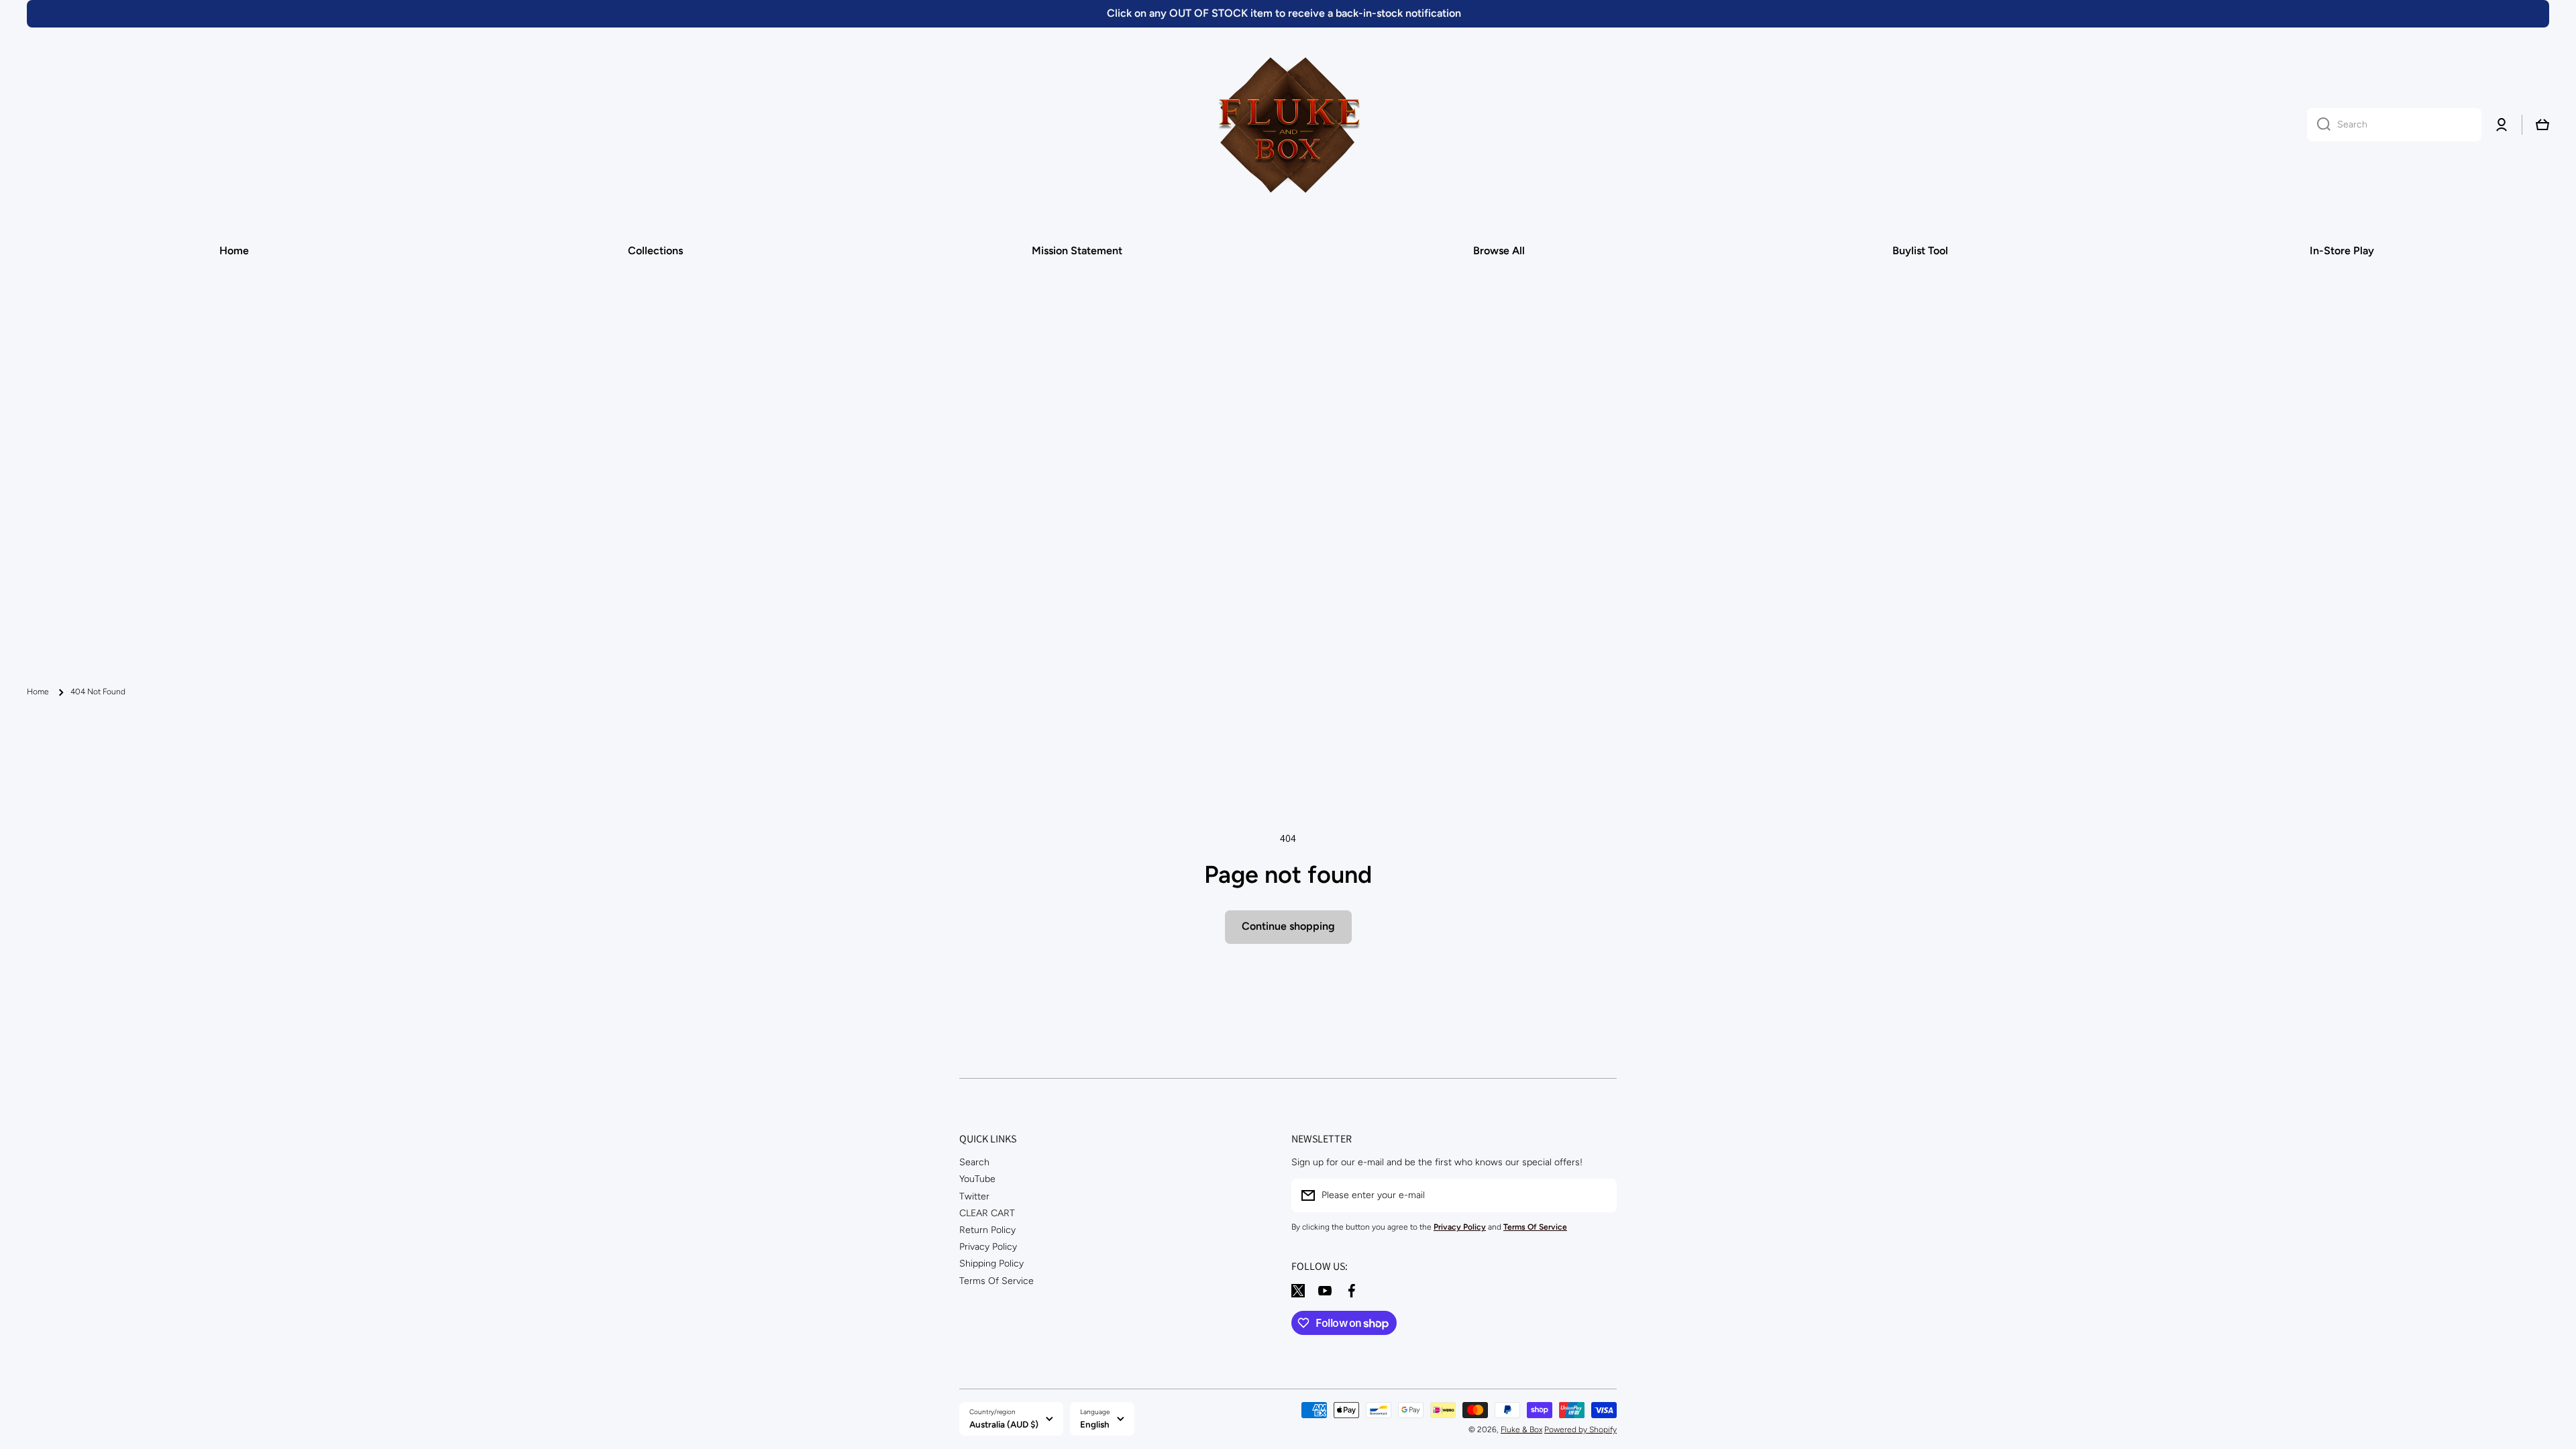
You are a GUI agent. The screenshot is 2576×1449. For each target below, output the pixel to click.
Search (974, 1162)
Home (38, 692)
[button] (2542, 125)
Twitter (974, 1196)
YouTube (977, 1179)
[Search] (2319, 125)
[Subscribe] (1600, 1195)
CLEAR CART (987, 1213)
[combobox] (2394, 125)
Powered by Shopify (1580, 1430)
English (1095, 1424)
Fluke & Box (1521, 1430)
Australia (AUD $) (1004, 1424)
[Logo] (1288, 125)
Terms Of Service (997, 1281)
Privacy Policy (988, 1247)
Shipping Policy (991, 1264)
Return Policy (987, 1230)
